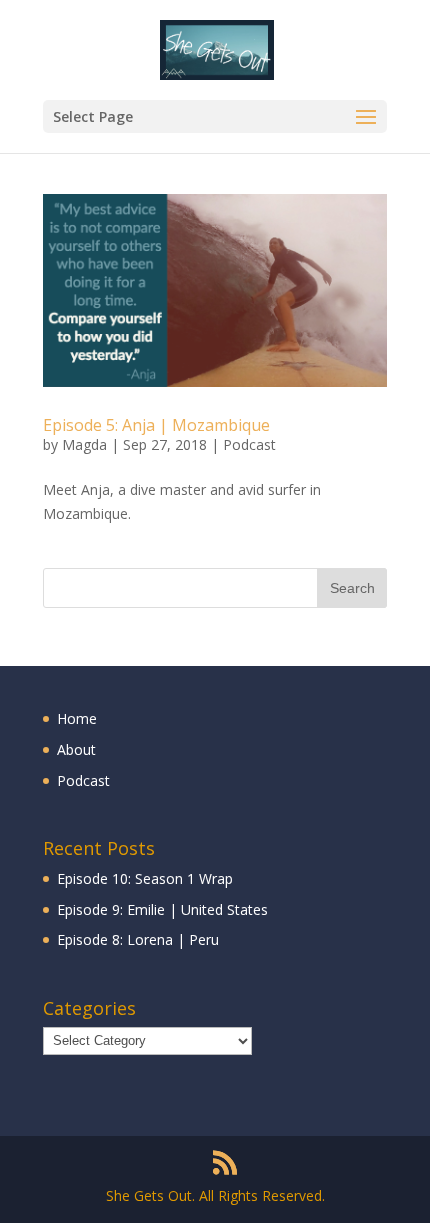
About (76, 749)
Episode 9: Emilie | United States (162, 909)
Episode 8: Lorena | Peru (138, 939)
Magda (84, 444)
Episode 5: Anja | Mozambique (156, 425)
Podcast (249, 444)
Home (77, 718)
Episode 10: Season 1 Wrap (145, 878)
